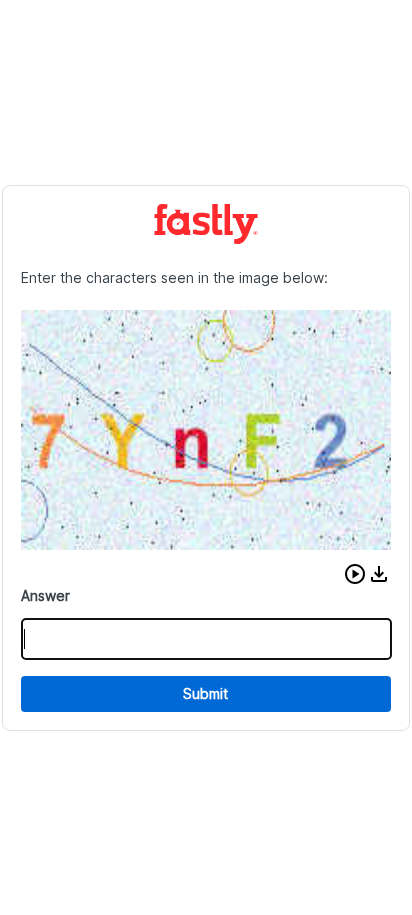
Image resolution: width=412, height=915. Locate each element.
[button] (355, 574)
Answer (45, 595)
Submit (205, 693)
